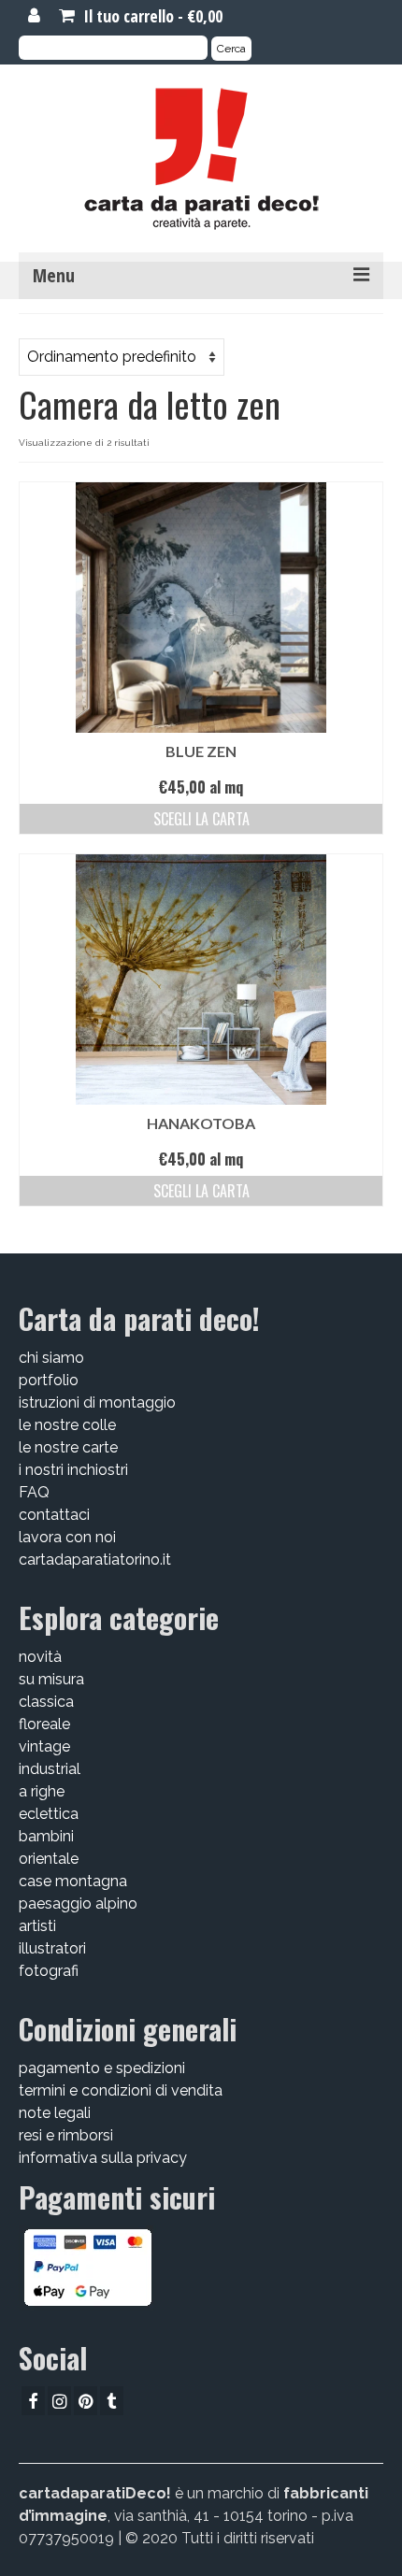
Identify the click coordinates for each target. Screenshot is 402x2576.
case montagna (73, 1881)
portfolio (49, 1380)
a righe (42, 1791)
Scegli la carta (201, 819)
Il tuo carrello (151, 16)
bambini (46, 1836)
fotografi (49, 1971)
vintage (44, 1746)
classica (46, 1702)
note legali (55, 2113)
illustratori (52, 1948)
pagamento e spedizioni (102, 2068)
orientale (49, 1859)
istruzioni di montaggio (97, 1402)
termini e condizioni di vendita (121, 2090)
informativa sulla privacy (103, 2158)
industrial (50, 1769)
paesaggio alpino (78, 1903)
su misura (51, 1679)
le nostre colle (67, 1425)
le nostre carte (68, 1447)
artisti (37, 1926)
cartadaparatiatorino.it (95, 1560)
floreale (44, 1724)
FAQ (34, 1492)
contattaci (54, 1515)
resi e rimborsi (66, 2135)
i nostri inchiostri (73, 1470)
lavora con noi (67, 1537)
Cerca (231, 49)
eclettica (49, 1814)
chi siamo (51, 1358)
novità (40, 1657)
